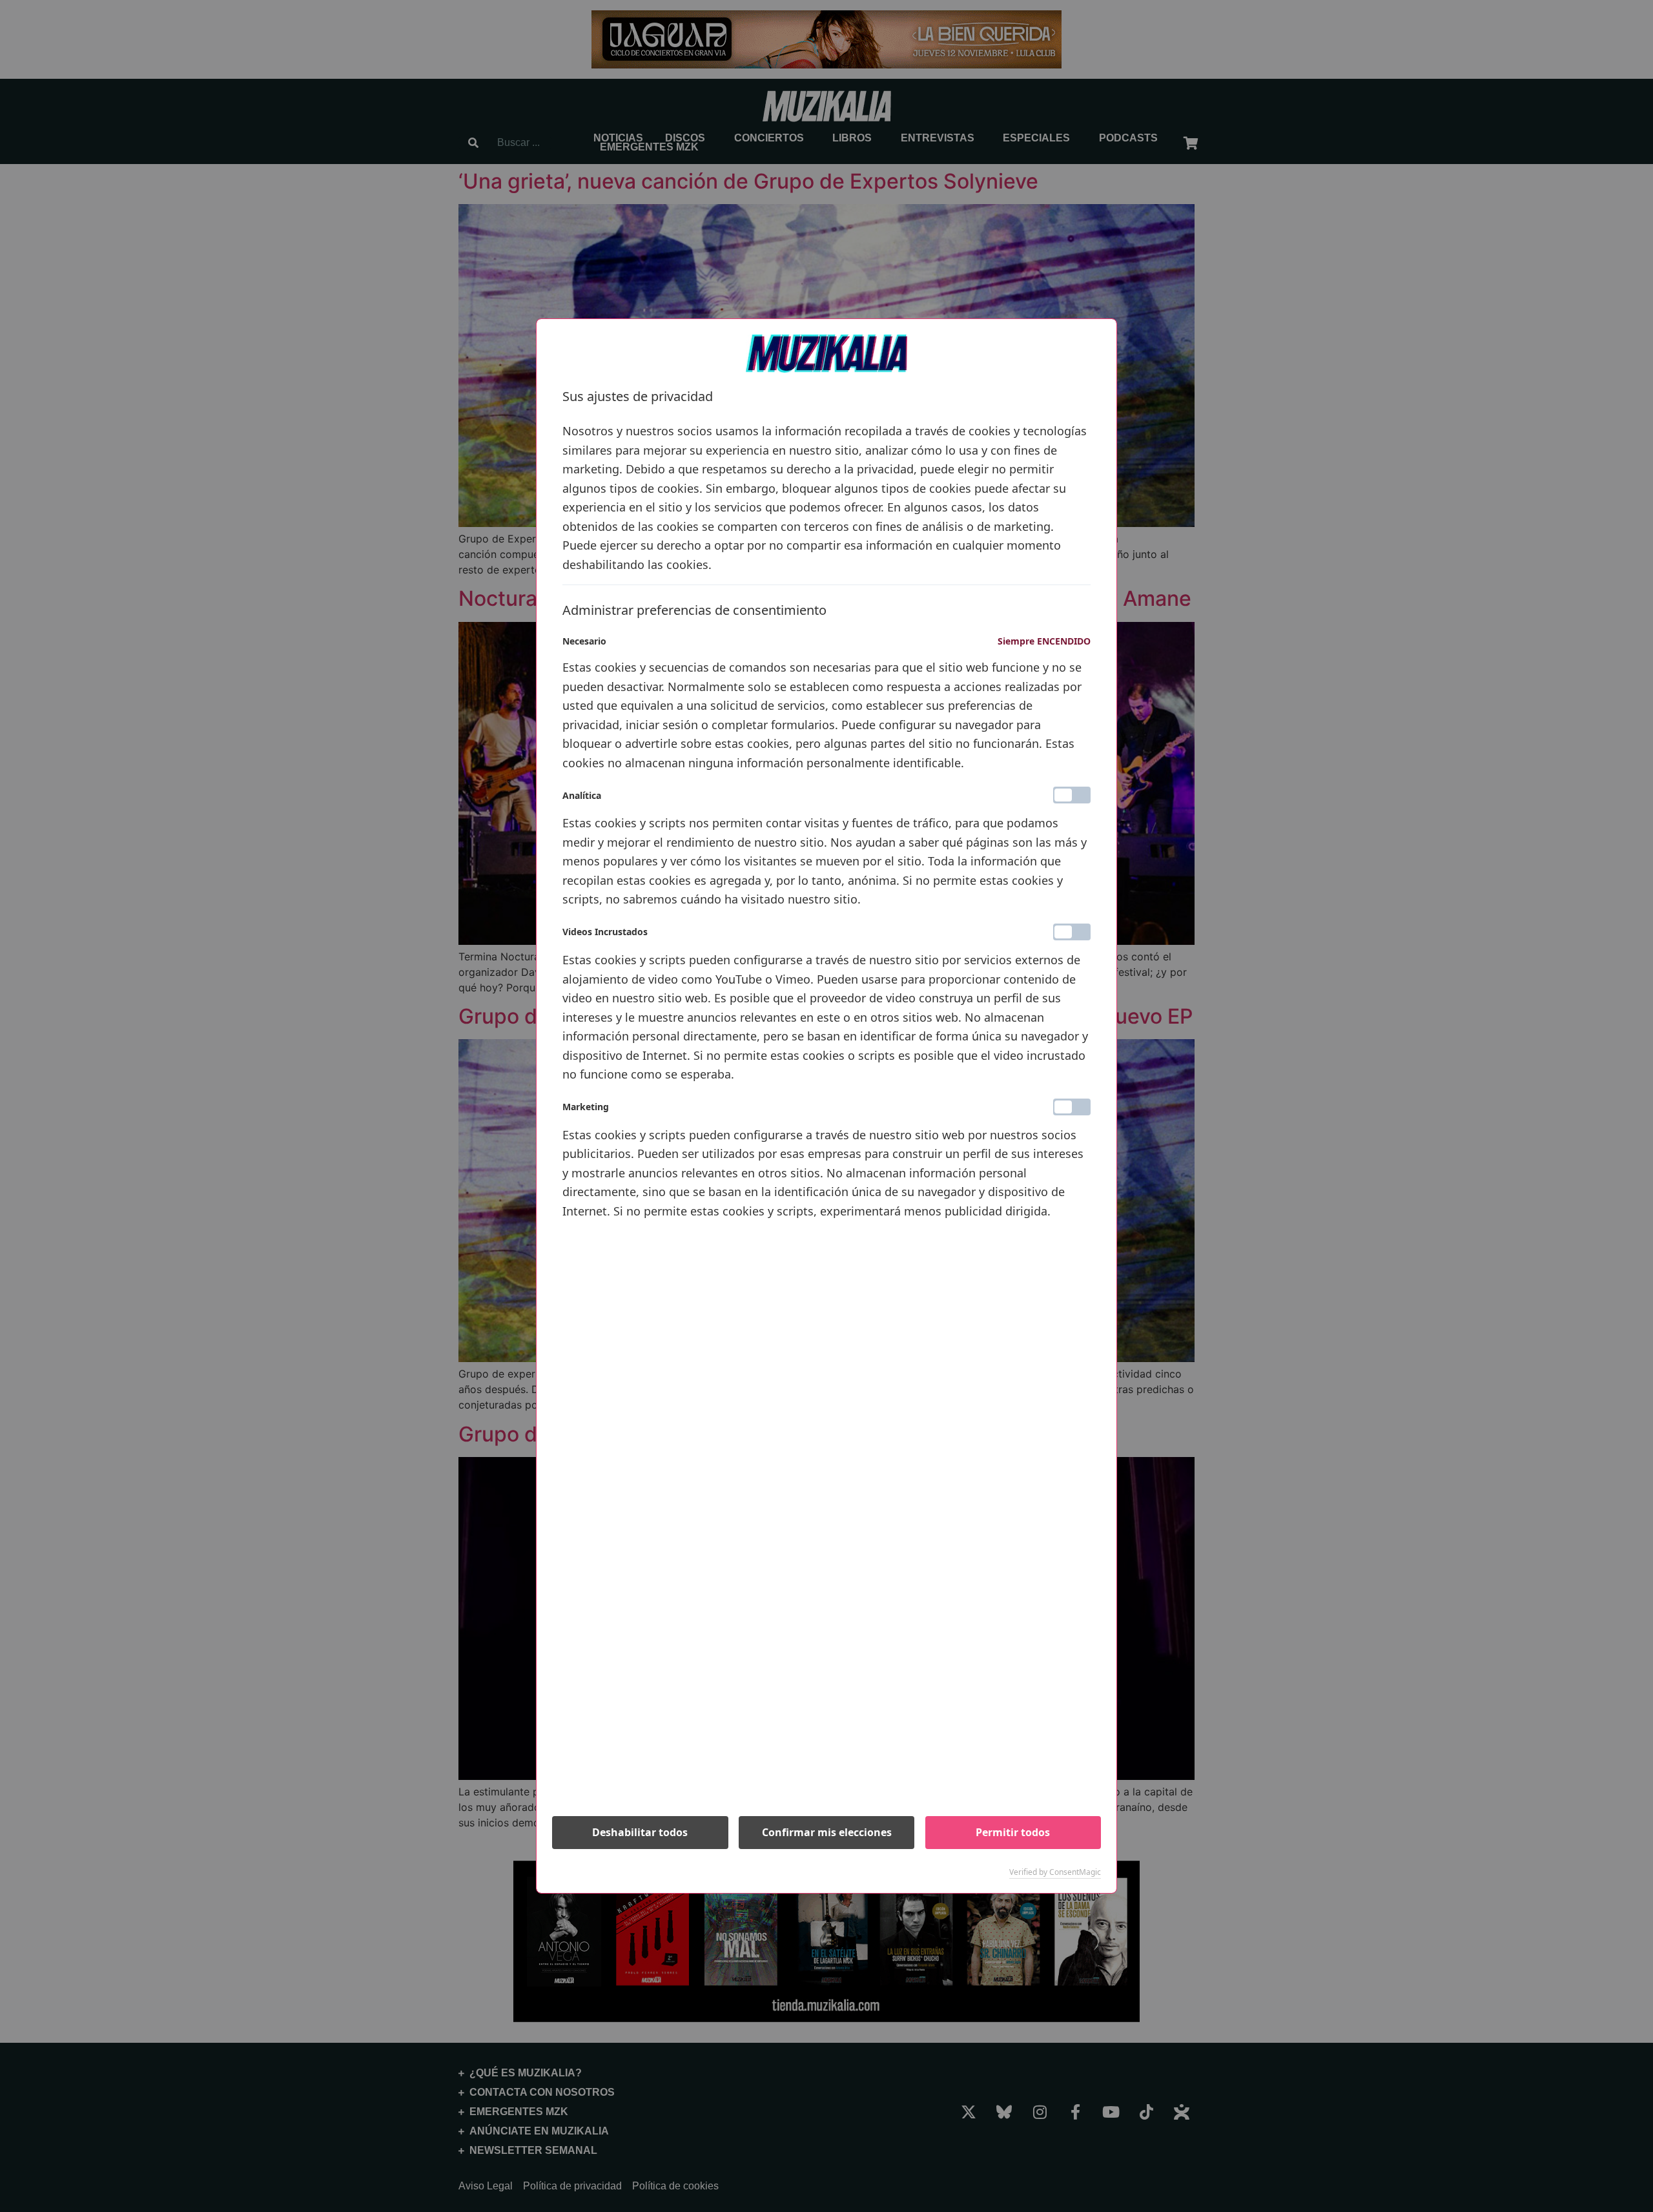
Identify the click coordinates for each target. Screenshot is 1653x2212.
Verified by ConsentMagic (1055, 1872)
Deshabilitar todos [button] (640, 1832)
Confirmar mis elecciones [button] (827, 1832)
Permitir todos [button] (1013, 1832)
